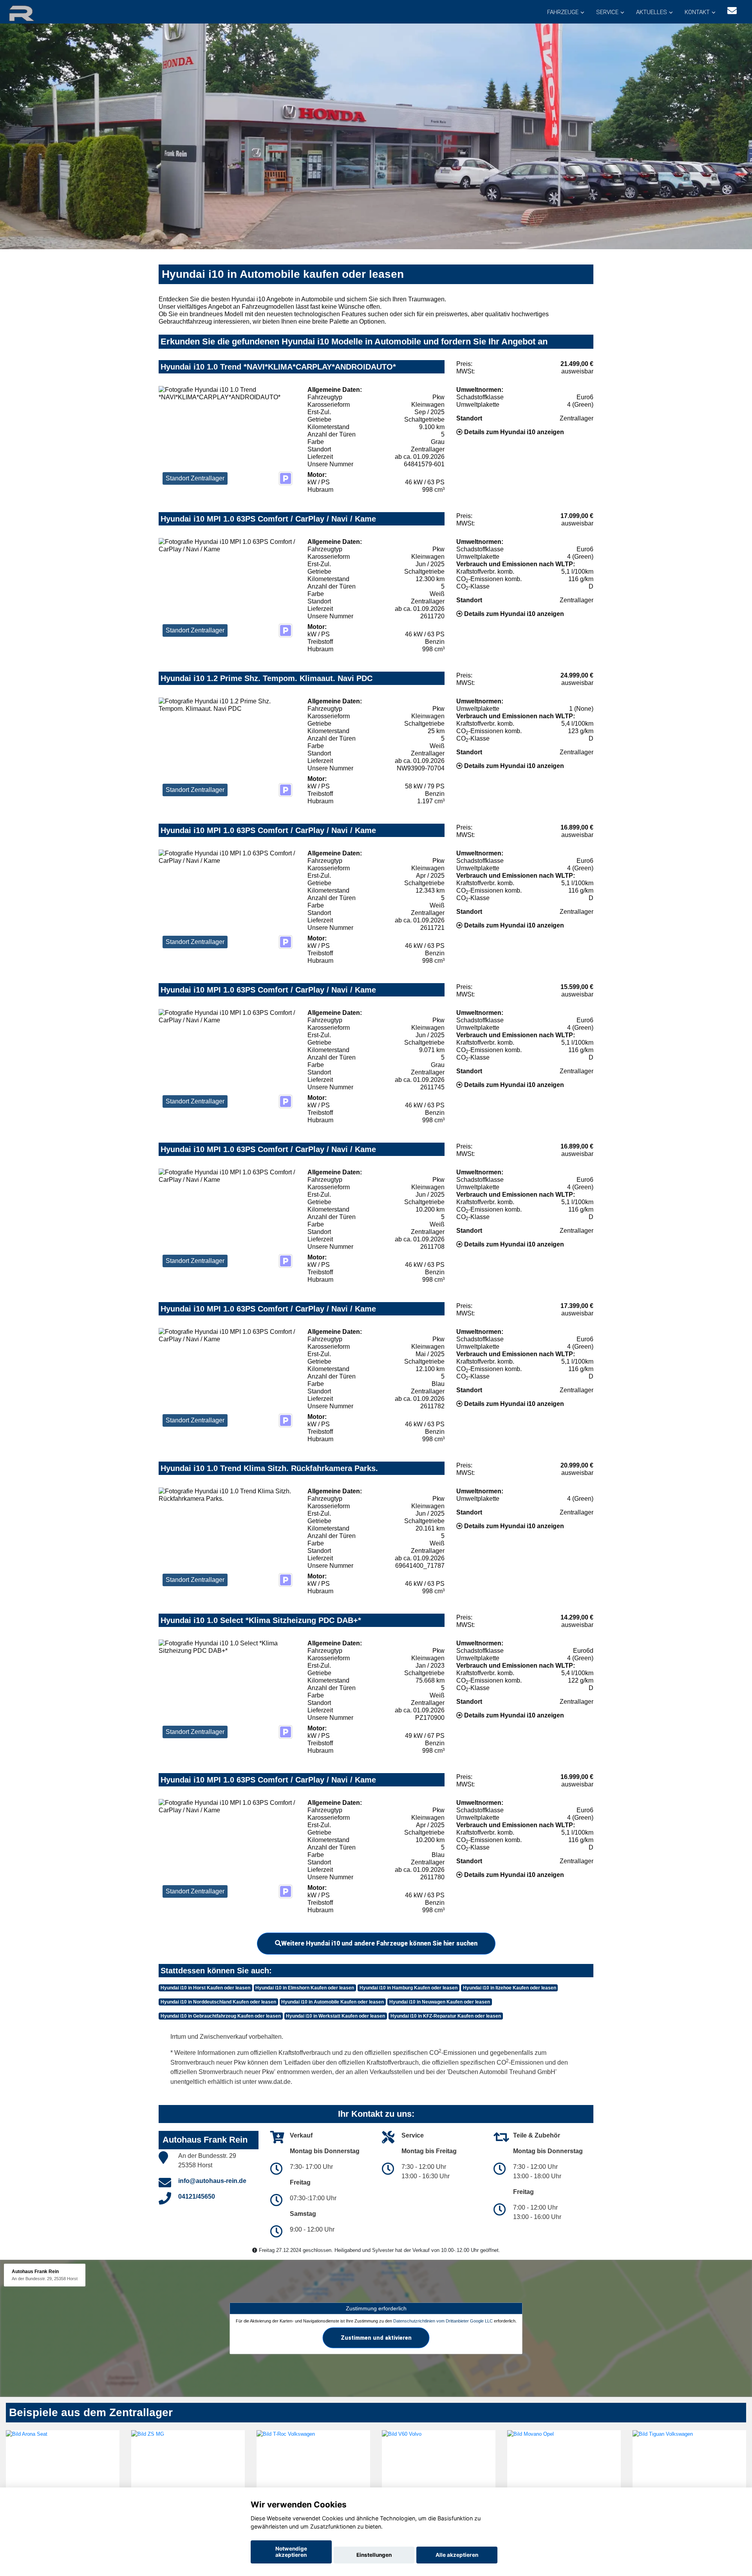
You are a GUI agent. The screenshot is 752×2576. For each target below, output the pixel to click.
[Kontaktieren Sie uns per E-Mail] (732, 11)
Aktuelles (652, 12)
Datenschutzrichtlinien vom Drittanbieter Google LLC (443, 2321)
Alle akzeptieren (457, 2555)
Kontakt (697, 12)
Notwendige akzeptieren (291, 2552)
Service (607, 12)
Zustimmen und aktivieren (376, 2338)
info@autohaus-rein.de (212, 2181)
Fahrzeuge (563, 12)
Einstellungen (374, 2555)
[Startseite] (31, 13)
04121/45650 (197, 2196)
